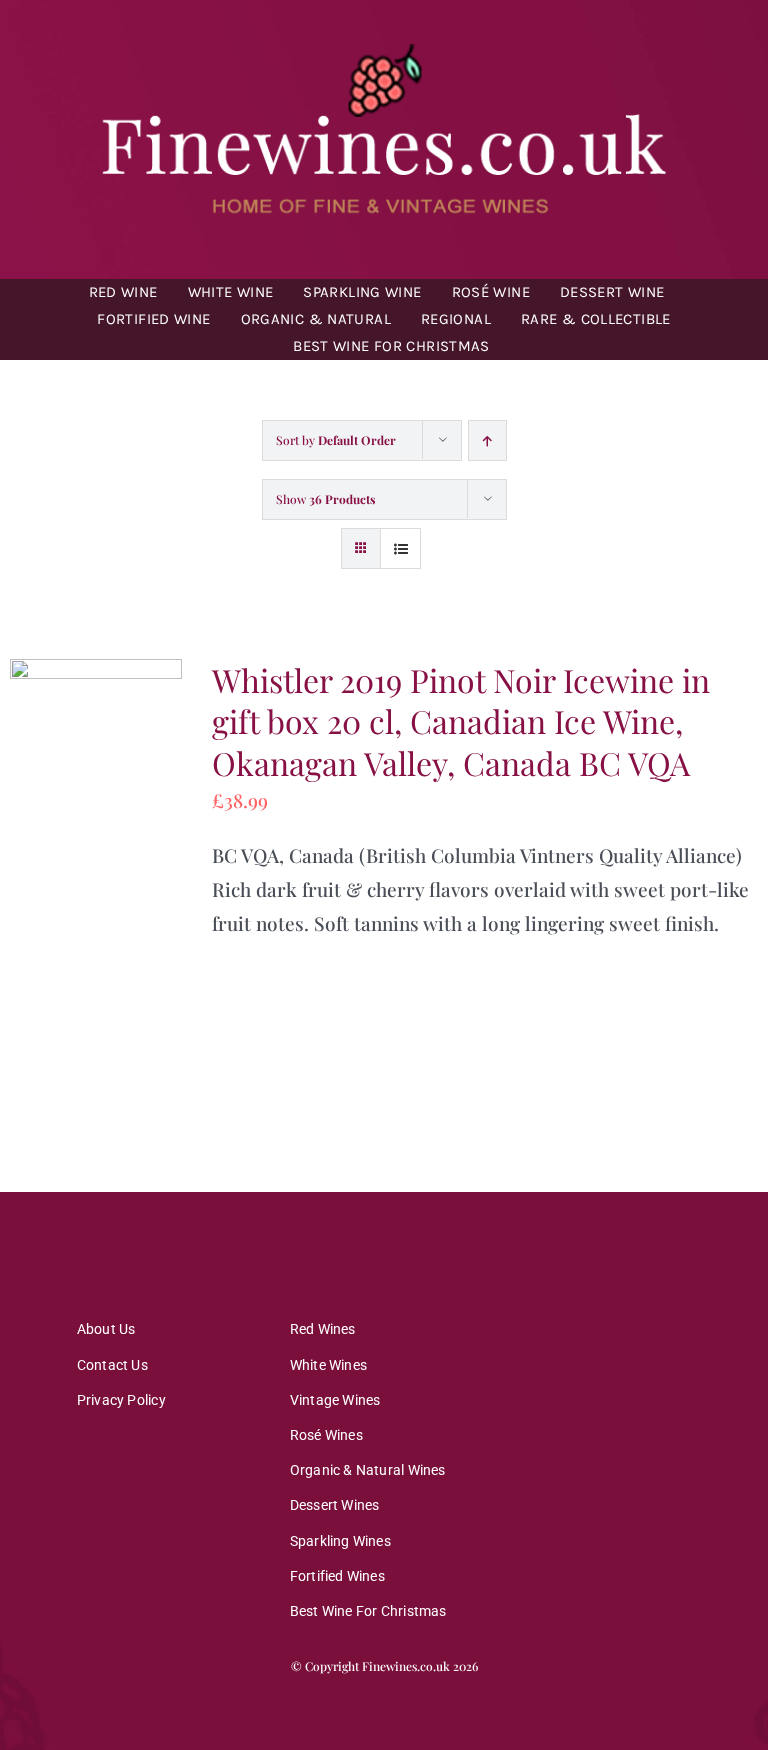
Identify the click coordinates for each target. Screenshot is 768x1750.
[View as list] (400, 548)
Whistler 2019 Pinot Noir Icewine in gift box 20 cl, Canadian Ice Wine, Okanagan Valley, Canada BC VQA (461, 721)
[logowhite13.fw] (384, 49)
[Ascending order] (487, 440)
